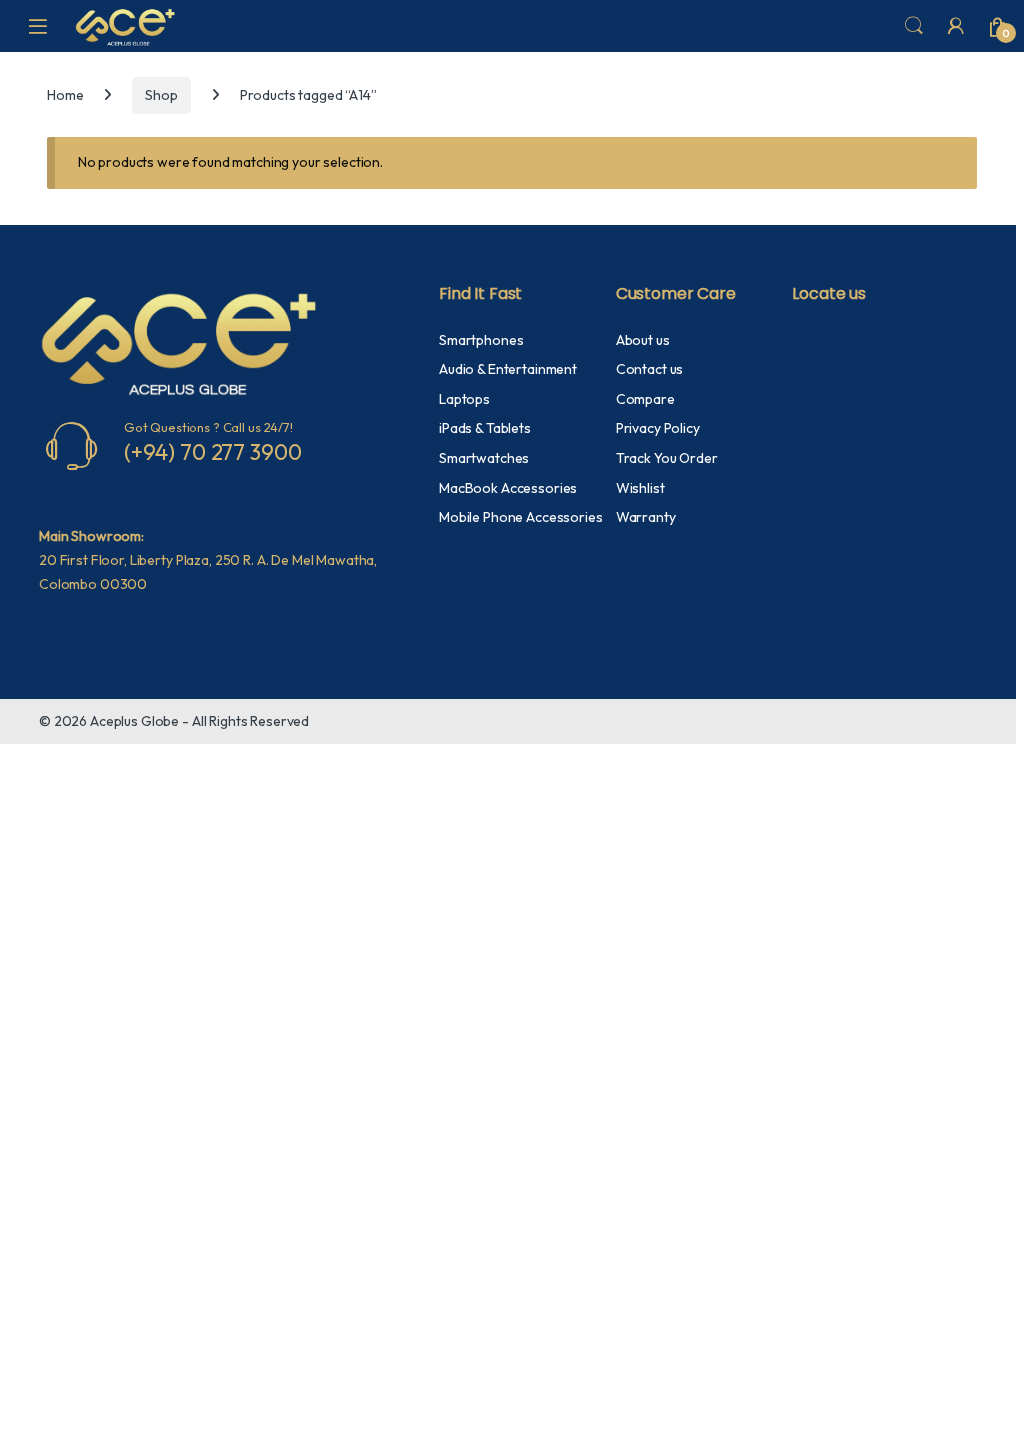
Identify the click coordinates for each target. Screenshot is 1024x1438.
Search (914, 26)
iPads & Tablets (485, 428)
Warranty (646, 517)
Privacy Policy (658, 428)
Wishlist (640, 488)
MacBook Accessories (508, 488)
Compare (645, 399)
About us (643, 340)
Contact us (650, 369)
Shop (161, 95)
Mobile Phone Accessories (521, 517)
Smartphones (481, 340)
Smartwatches (484, 458)
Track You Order (667, 458)
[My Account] (956, 26)
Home (65, 95)
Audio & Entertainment (508, 369)
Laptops (464, 399)
